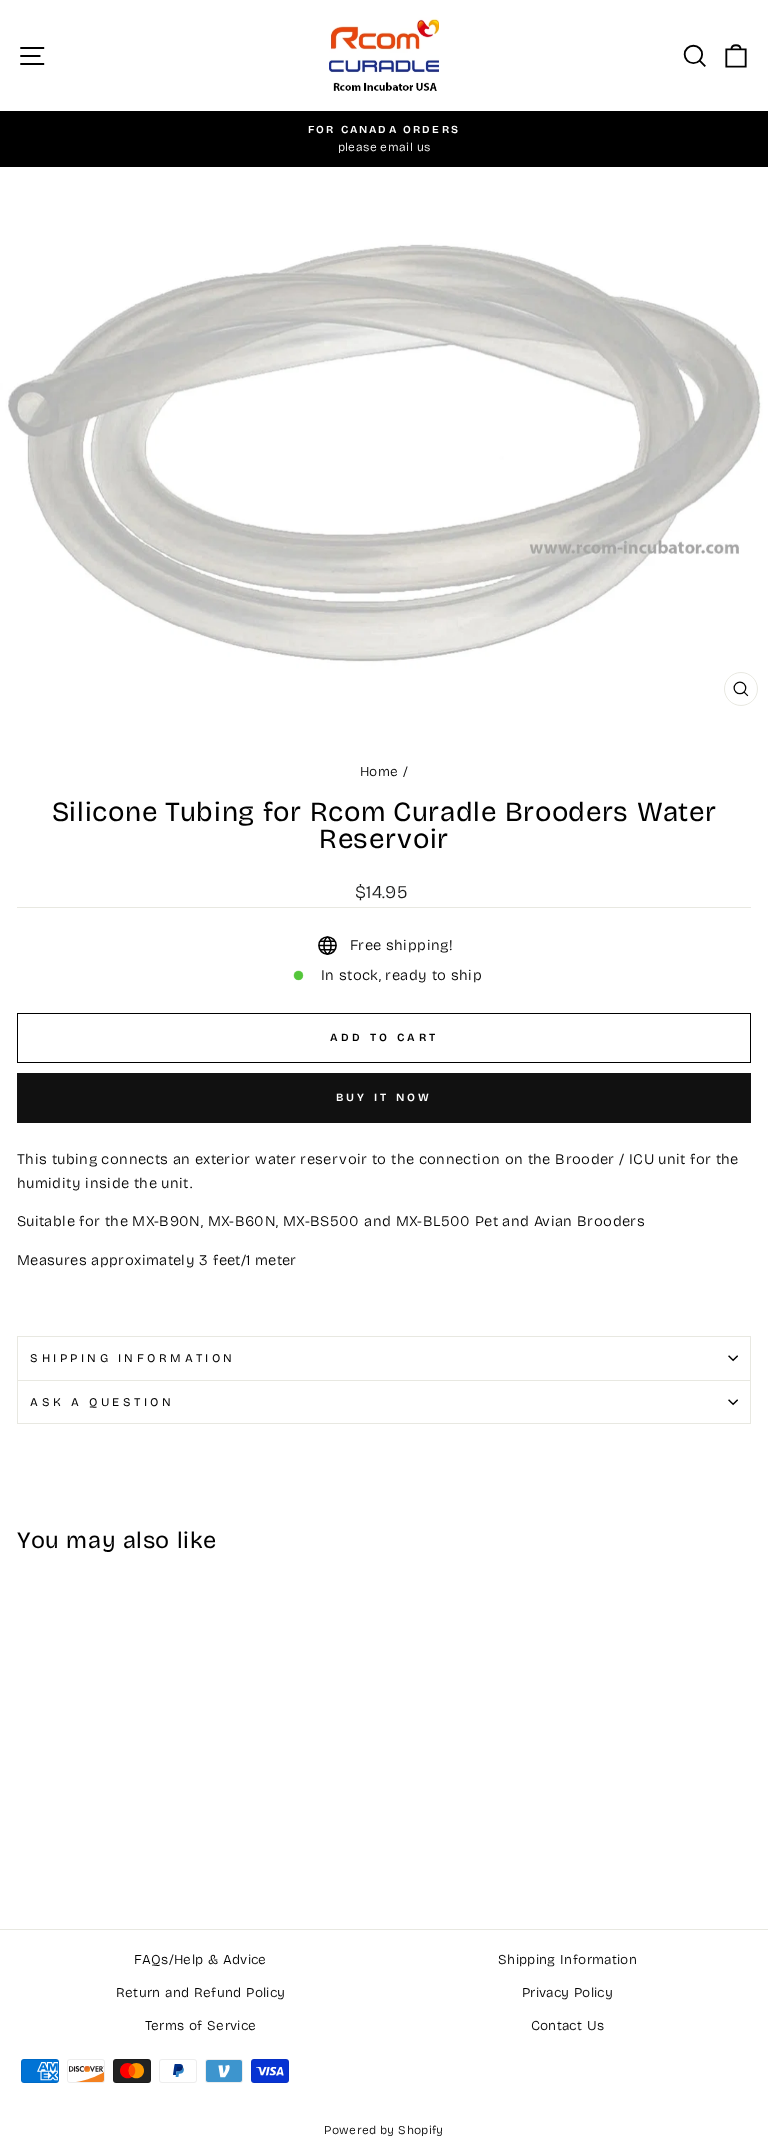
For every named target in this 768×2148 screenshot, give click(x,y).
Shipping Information (567, 1959)
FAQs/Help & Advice (200, 1959)
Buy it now (384, 1097)
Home (379, 771)
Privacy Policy (567, 1992)
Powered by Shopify (384, 2130)
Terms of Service (201, 2025)
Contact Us (568, 2025)
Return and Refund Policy (201, 1992)
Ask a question (102, 1402)
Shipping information (133, 1358)
